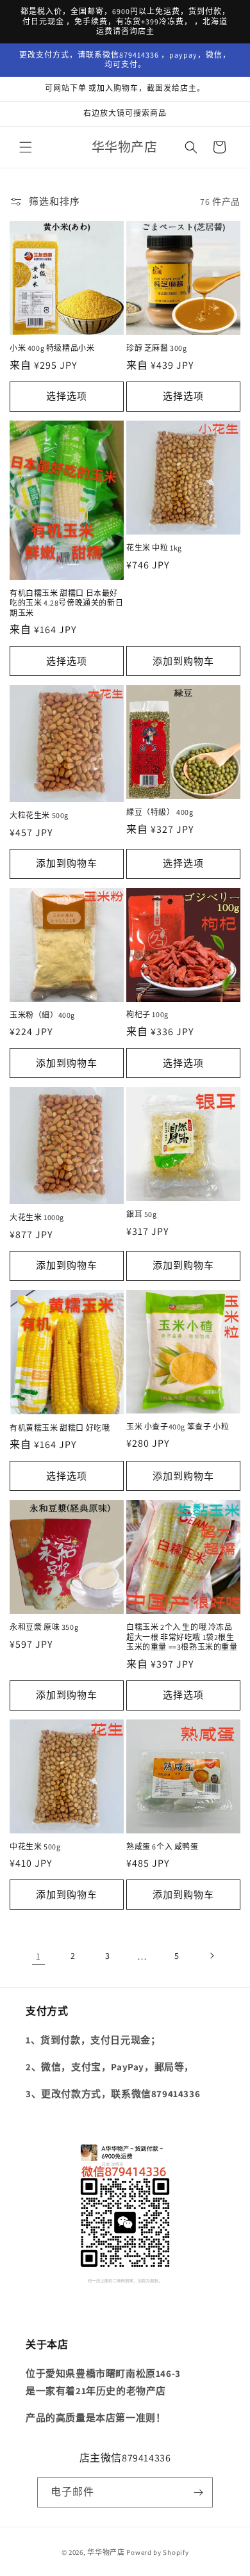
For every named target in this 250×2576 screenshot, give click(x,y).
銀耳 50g (142, 1214)
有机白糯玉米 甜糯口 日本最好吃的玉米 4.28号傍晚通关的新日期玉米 (66, 603)
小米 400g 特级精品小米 (52, 348)
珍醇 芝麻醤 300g (157, 348)
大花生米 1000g (37, 1217)
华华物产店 (106, 2552)
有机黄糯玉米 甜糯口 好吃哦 (60, 1428)
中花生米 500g (35, 1847)
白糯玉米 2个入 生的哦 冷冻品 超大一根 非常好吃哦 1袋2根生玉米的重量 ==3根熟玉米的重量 (182, 1637)
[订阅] (198, 2492)
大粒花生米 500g (39, 815)
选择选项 (67, 396)
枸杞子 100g (147, 1014)
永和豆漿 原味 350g (44, 1627)
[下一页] (212, 1956)
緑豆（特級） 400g (160, 812)
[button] (26, 147)
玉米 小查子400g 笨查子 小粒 (178, 1427)
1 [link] (38, 1956)
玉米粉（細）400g (42, 1015)
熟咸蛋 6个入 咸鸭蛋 (162, 1847)
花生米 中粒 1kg (154, 548)
